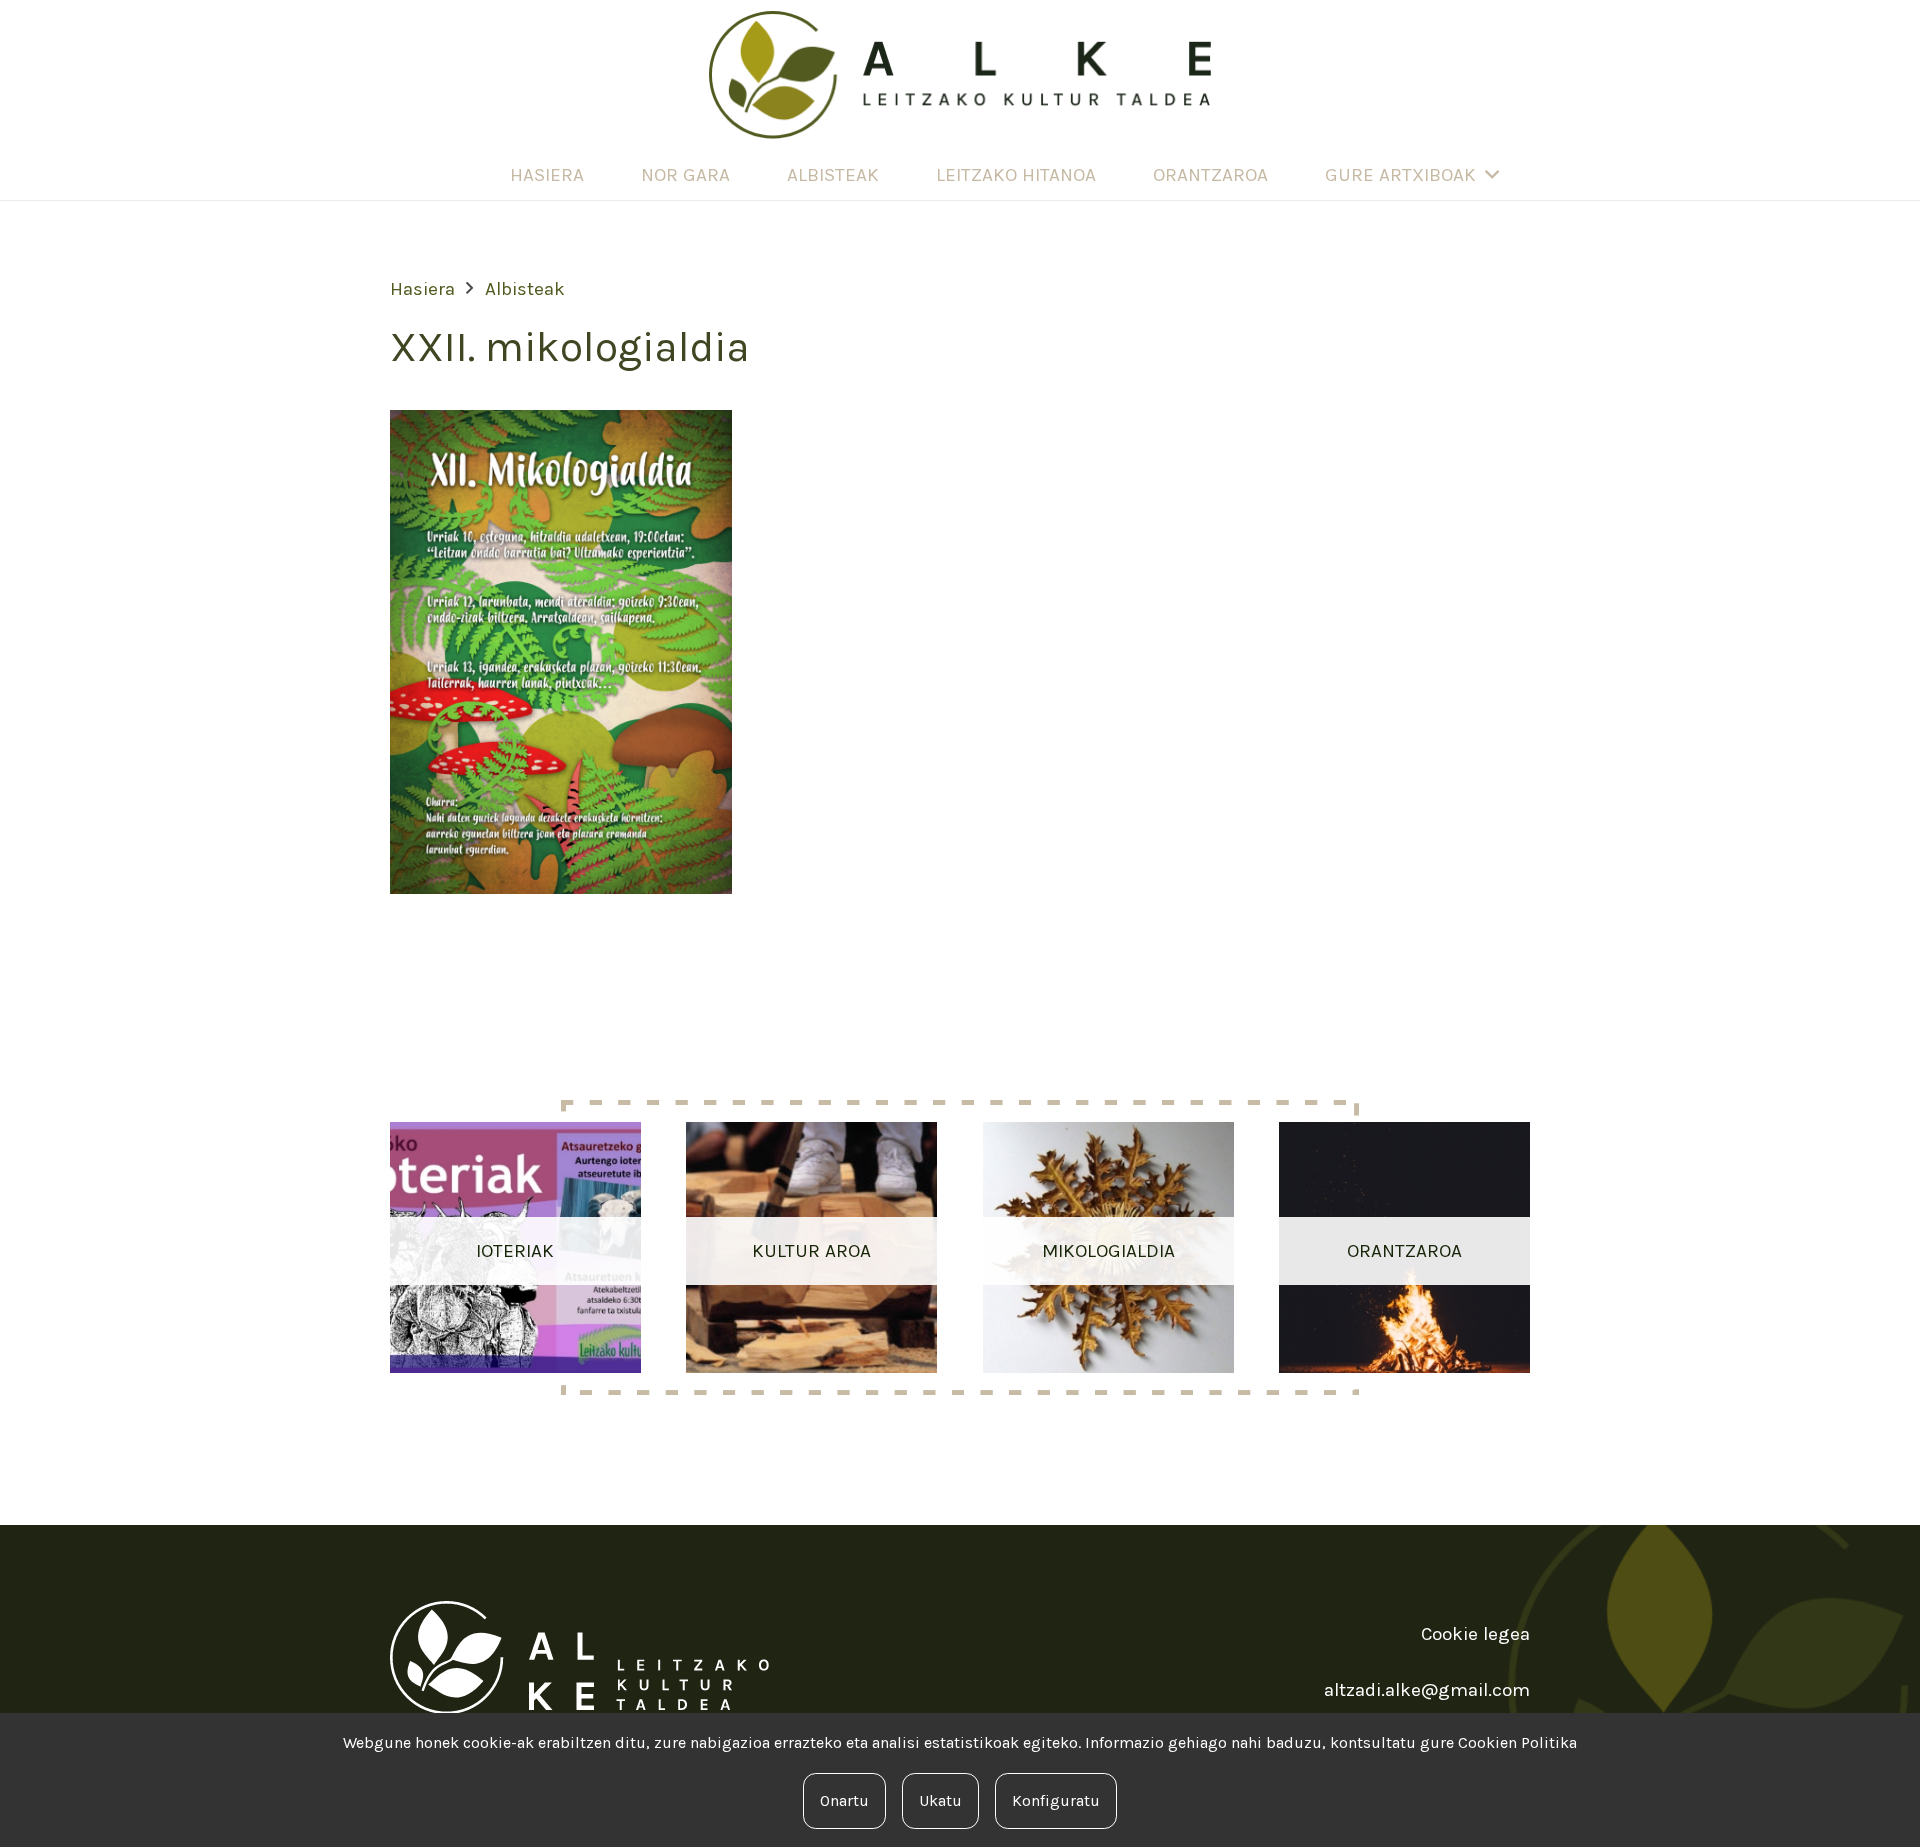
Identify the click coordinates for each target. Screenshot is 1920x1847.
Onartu (844, 1800)
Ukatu (940, 1800)
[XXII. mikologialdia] (561, 424)
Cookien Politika (1517, 1742)
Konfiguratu (1056, 1800)
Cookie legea (1475, 1634)
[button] (1492, 175)
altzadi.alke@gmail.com (1427, 1690)
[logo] (959, 75)
